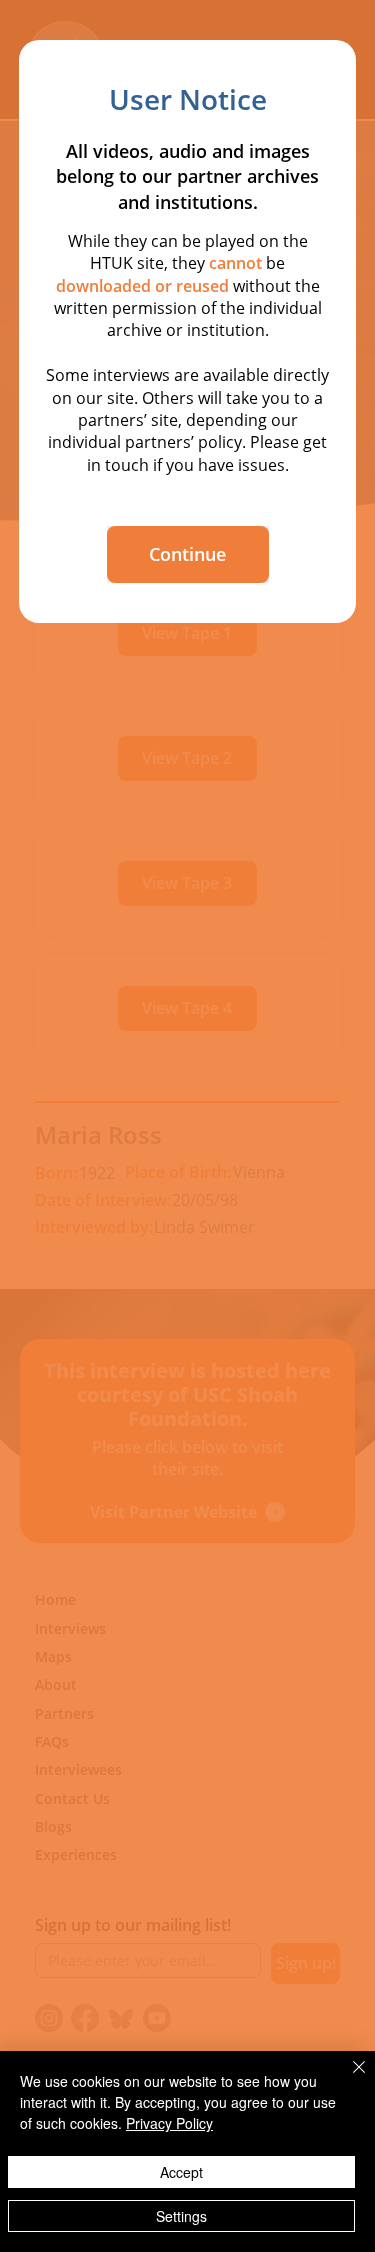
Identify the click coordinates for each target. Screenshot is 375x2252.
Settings (181, 2216)
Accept (181, 2172)
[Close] (347, 2079)
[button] (188, 554)
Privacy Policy (169, 2123)
